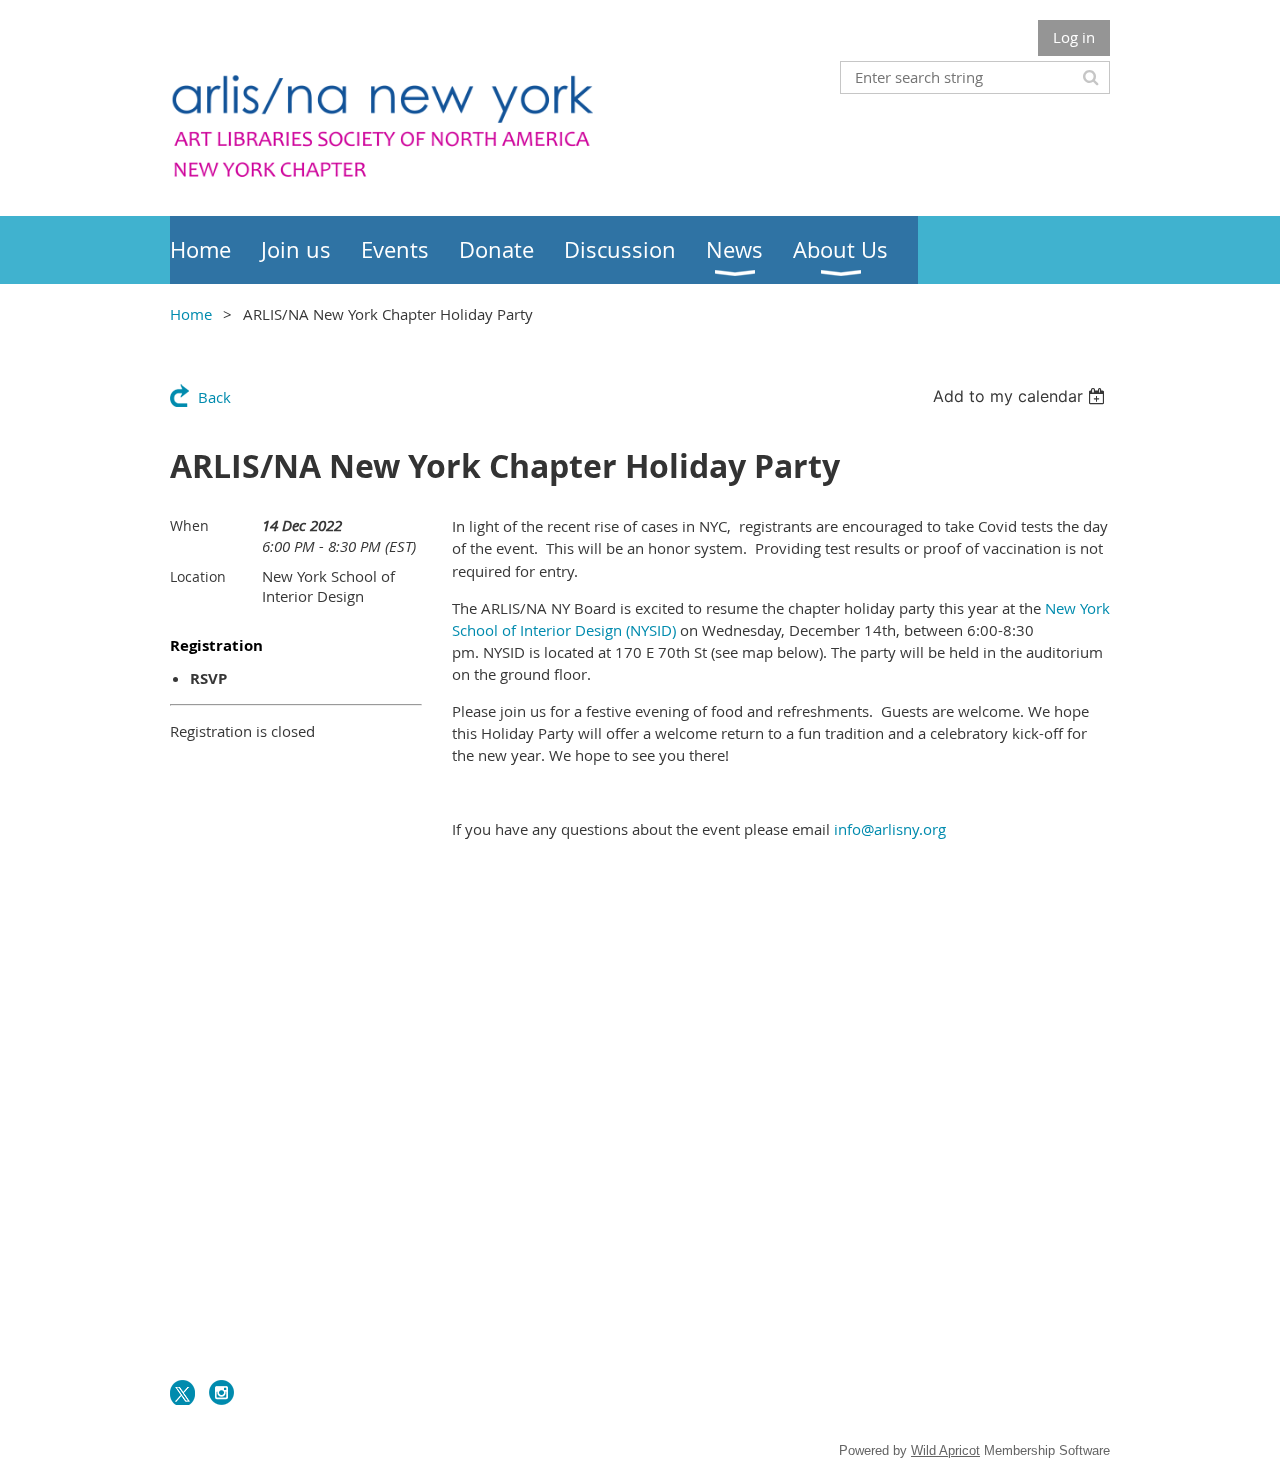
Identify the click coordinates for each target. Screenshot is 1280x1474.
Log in (1074, 37)
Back (214, 397)
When (189, 525)
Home (191, 314)
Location (198, 576)
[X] (182, 1392)
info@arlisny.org (890, 829)
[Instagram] (221, 1392)
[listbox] (1021, 396)
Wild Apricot (945, 1450)
